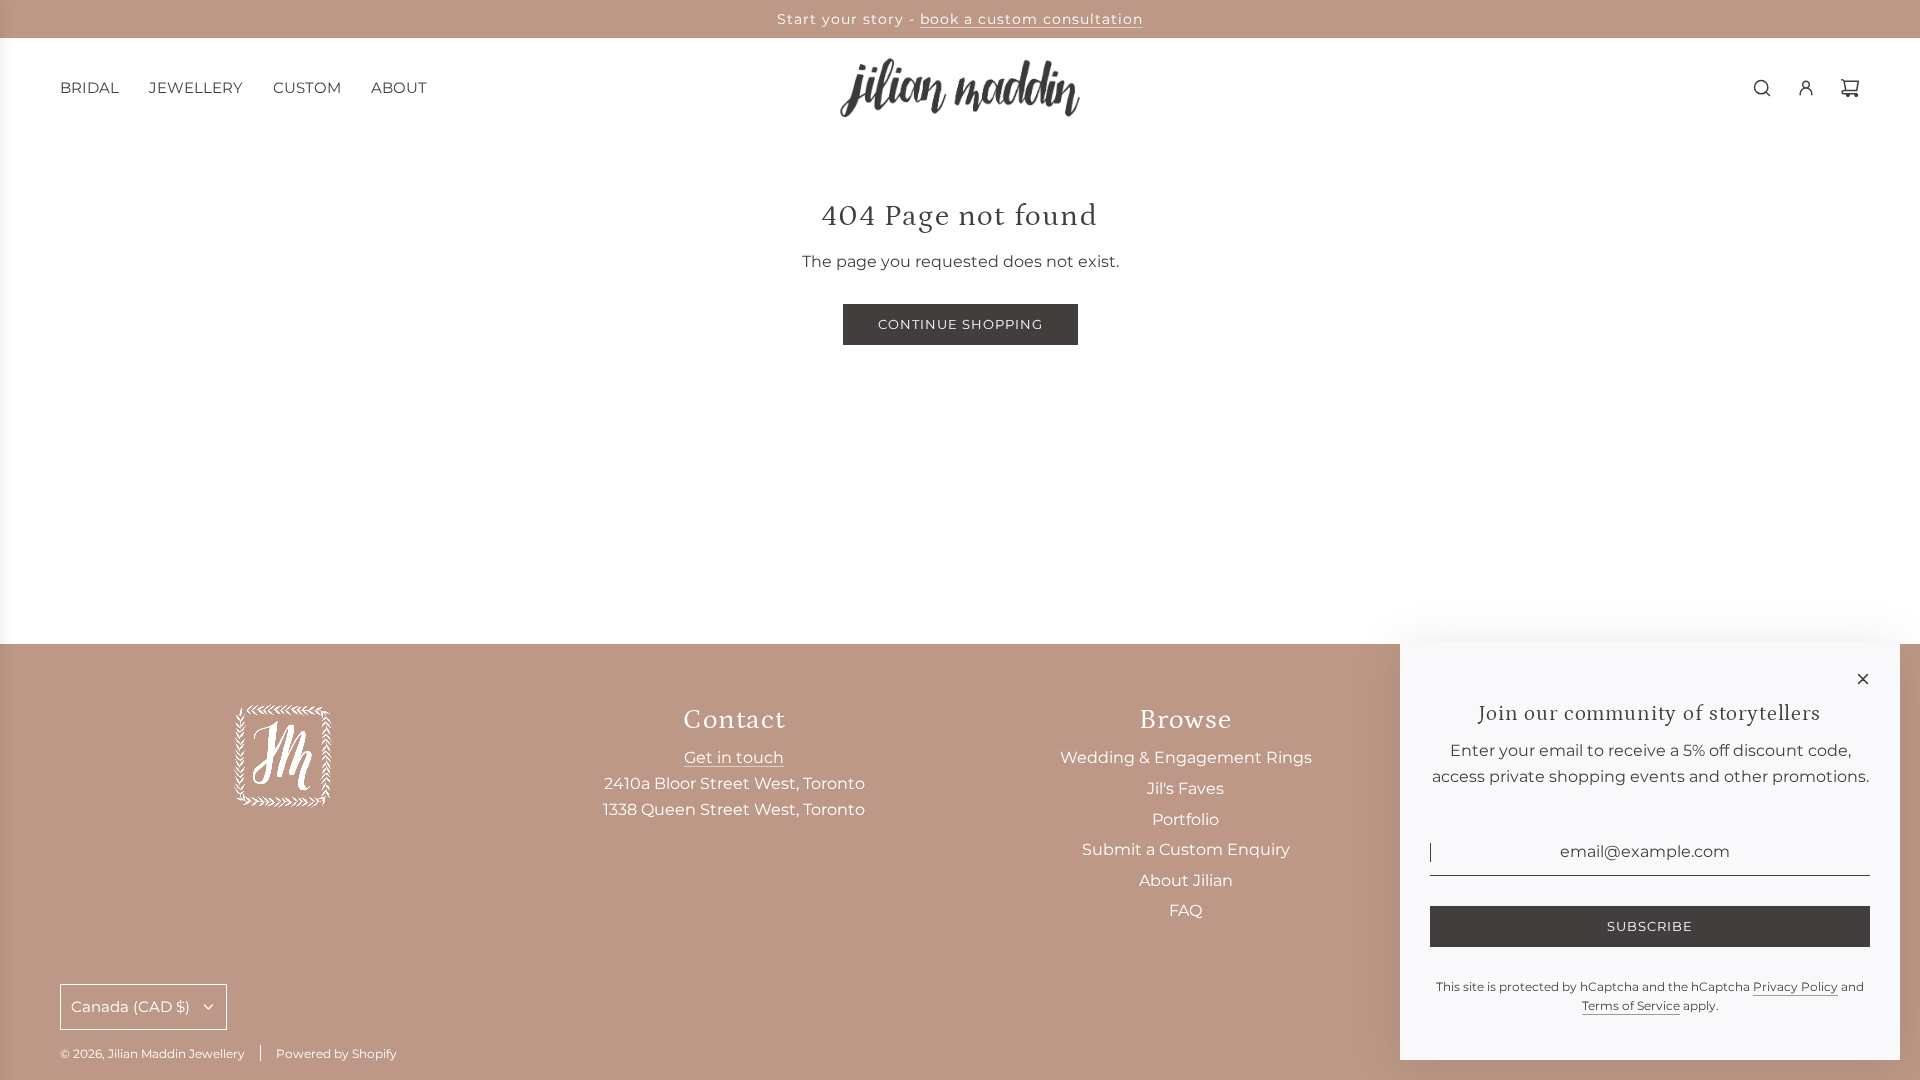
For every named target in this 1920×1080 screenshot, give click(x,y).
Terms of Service (1631, 1005)
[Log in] (1806, 88)
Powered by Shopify (336, 1053)
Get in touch (734, 757)
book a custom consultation (1031, 19)
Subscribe (1650, 926)
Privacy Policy (1795, 986)
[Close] (1863, 679)
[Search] (1762, 88)
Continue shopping (960, 324)
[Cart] (1850, 88)
